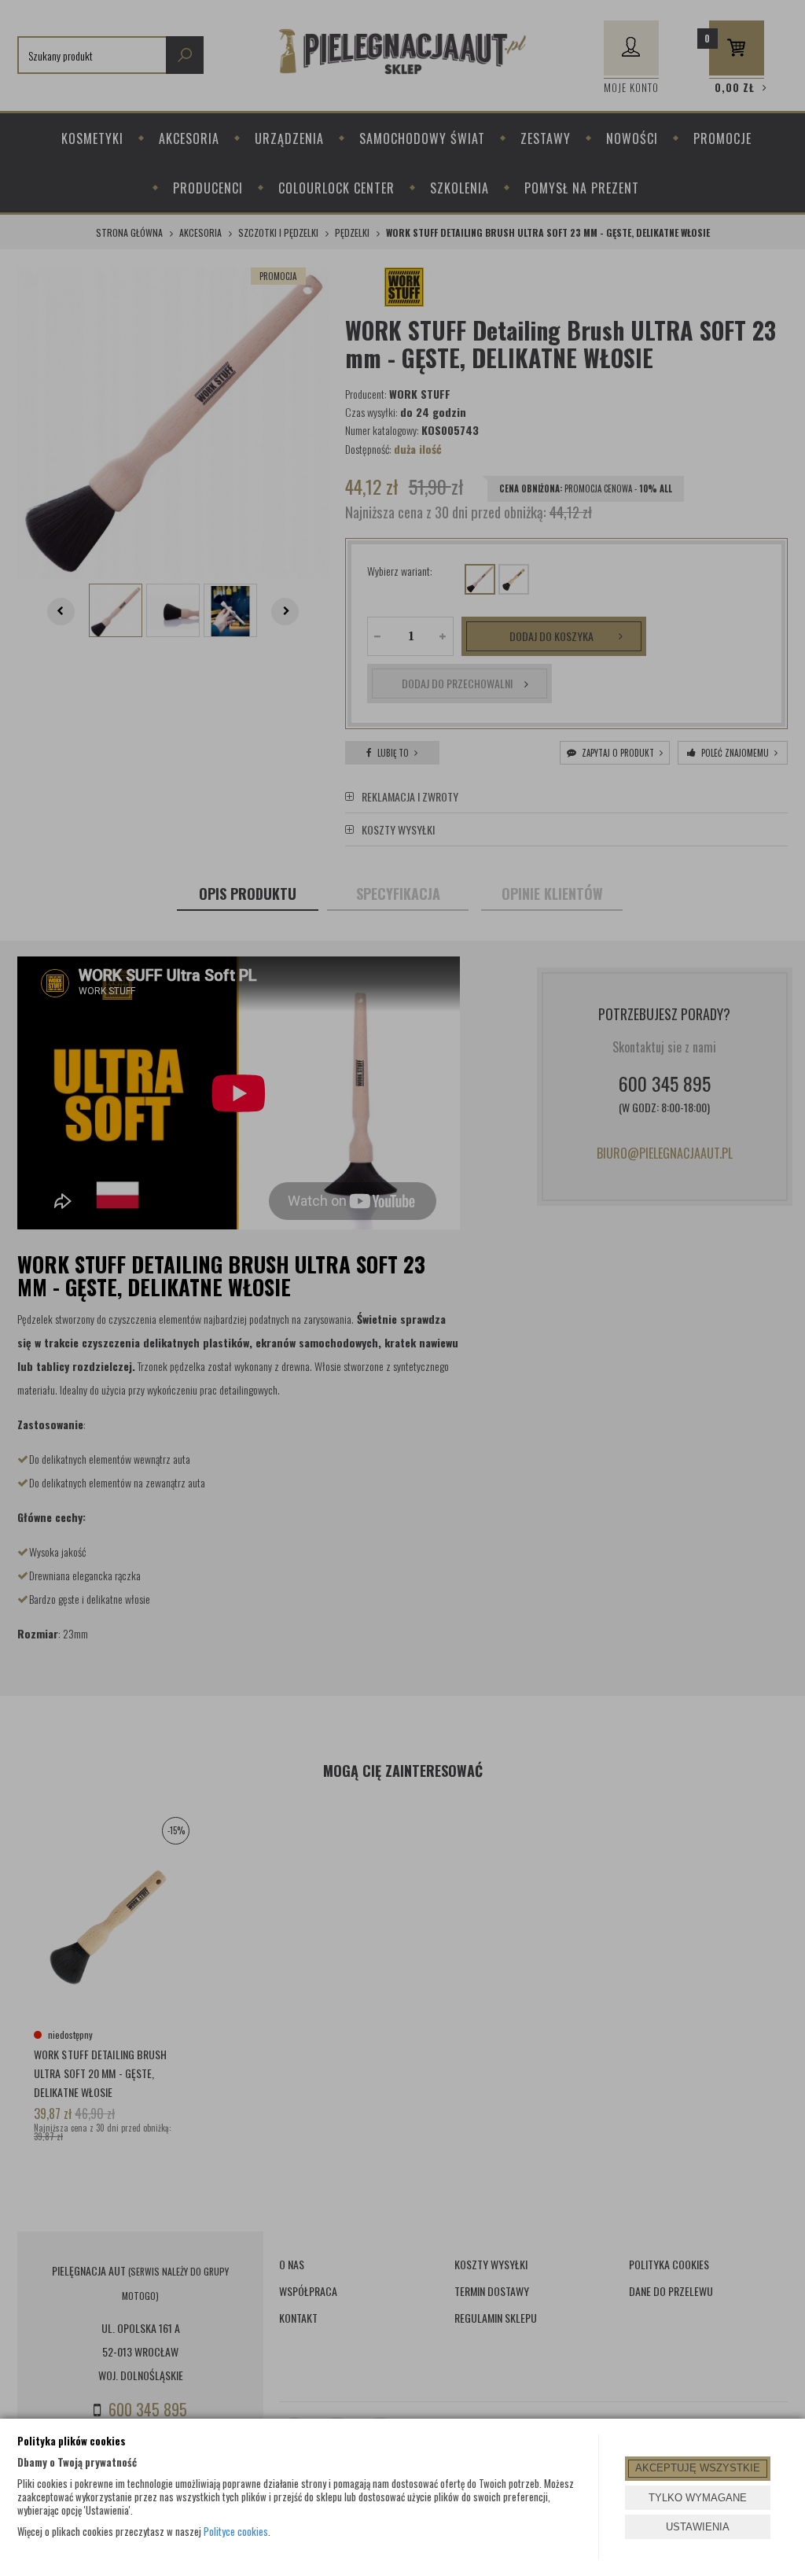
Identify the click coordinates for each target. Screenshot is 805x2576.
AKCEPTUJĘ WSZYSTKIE (698, 2468)
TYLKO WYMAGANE (698, 2498)
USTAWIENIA (698, 2527)
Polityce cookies (236, 2531)
